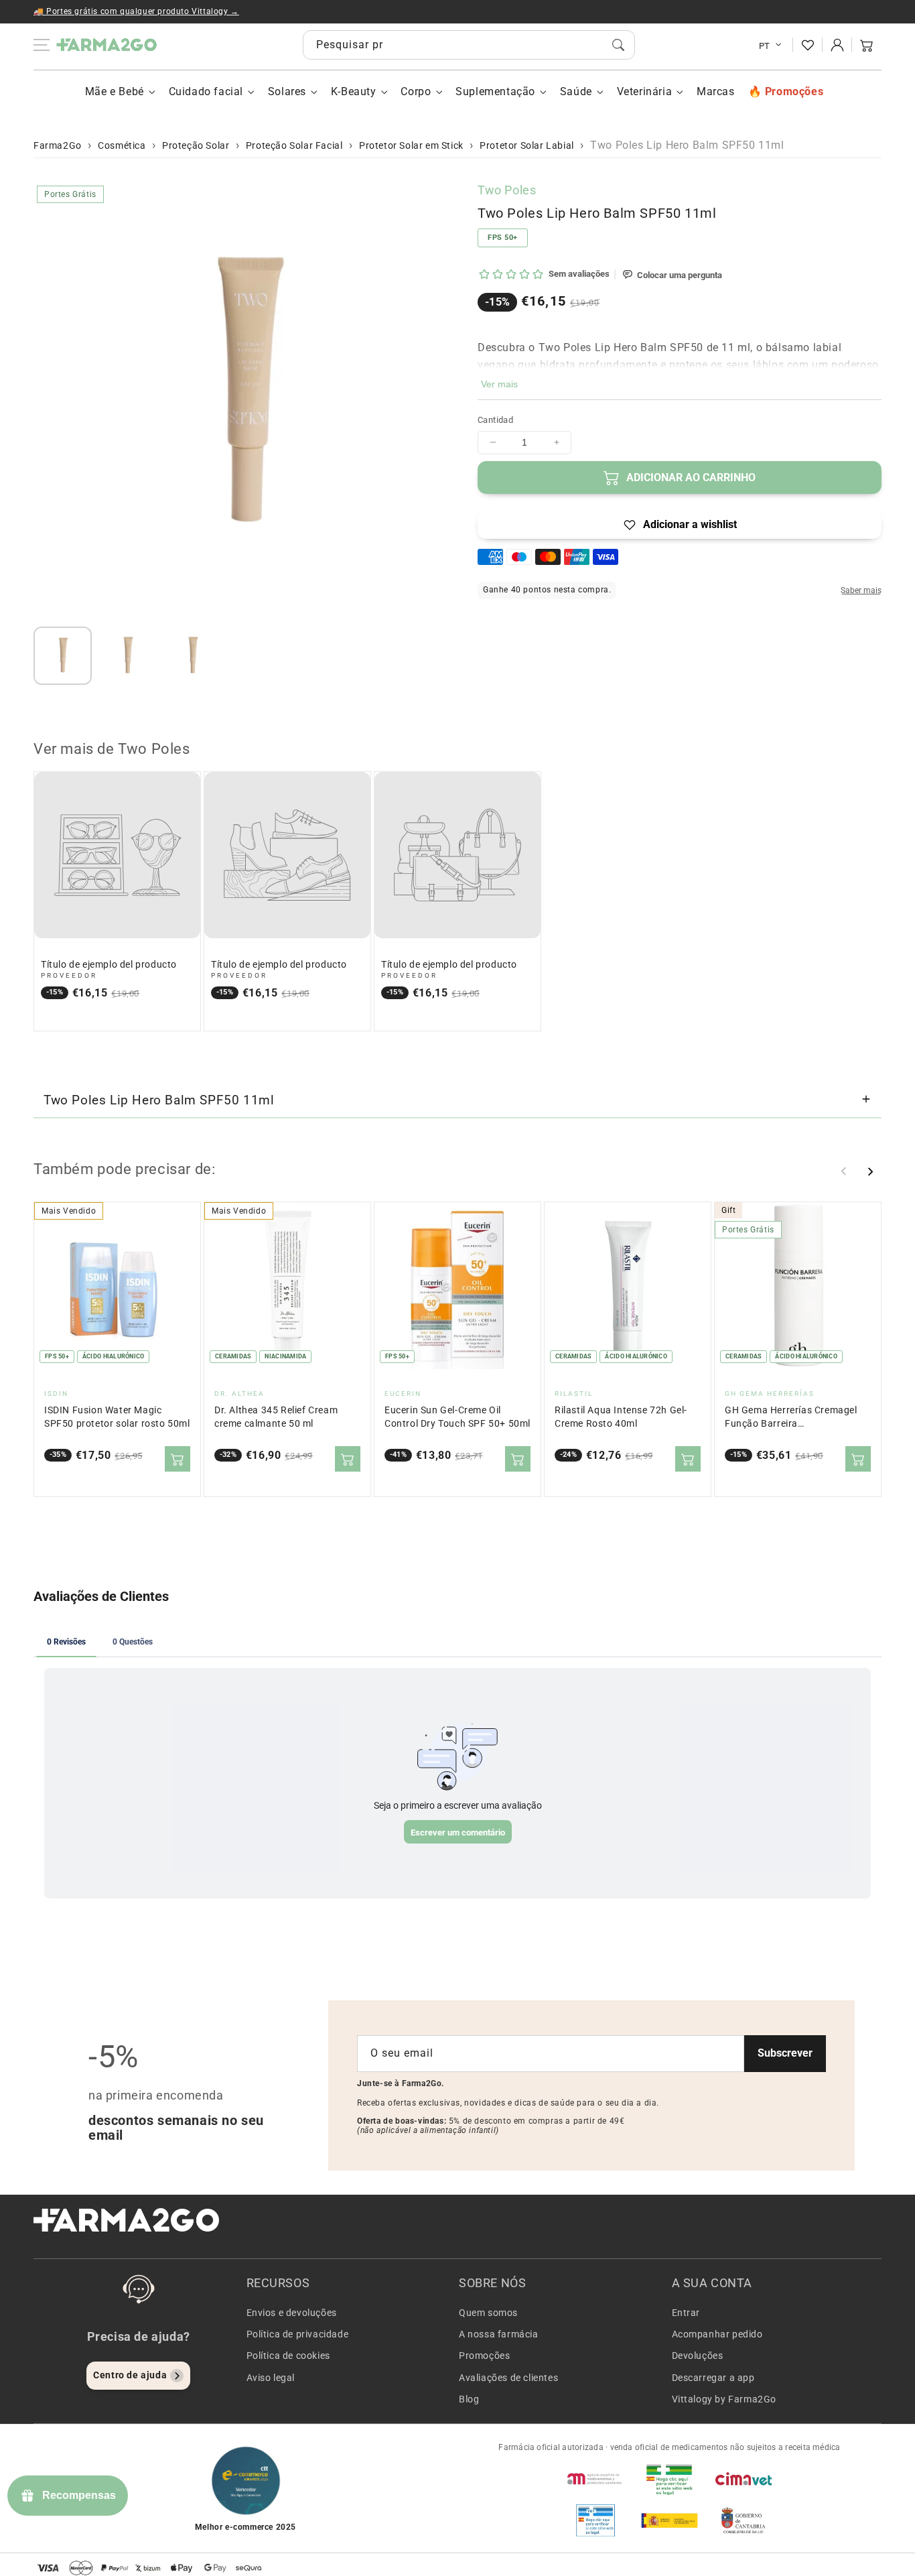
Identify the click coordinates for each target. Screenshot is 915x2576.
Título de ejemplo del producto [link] (109, 965)
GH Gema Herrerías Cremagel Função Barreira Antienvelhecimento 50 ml (791, 1418)
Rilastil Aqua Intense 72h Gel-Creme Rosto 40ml (621, 1417)
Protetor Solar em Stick (411, 145)
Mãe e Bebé (115, 91)
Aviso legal (271, 2378)
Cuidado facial (206, 91)
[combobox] (469, 45)
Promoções (484, 2356)
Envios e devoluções (292, 2313)
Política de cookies (288, 2356)
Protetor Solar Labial (527, 145)
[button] (867, 45)
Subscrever (785, 2053)
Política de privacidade (298, 2334)
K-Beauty (354, 91)
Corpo (416, 91)
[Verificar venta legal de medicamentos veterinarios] (595, 2520)
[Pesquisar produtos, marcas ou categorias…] (618, 45)
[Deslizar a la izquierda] (844, 1171)
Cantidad (495, 420)
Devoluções (698, 2356)
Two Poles (507, 190)
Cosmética (122, 145)
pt (765, 46)
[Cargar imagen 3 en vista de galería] (193, 656)
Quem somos (488, 2313)
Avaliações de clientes (508, 2378)
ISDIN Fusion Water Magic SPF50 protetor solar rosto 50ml (117, 1417)
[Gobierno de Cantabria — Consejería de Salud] (744, 2520)
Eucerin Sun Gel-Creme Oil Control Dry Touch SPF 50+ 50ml (457, 1417)
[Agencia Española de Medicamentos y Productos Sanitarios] (595, 2479)
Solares (287, 91)
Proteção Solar (196, 145)
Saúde (576, 91)
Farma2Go (58, 145)
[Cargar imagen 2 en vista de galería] (128, 656)
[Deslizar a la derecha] (870, 1171)
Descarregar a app (713, 2378)
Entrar (686, 2313)
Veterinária (645, 91)
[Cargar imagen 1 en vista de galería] (63, 656)
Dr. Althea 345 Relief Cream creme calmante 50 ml (276, 1417)
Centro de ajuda (130, 2375)
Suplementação (495, 91)
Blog (469, 2399)
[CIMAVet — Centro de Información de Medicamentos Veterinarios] (744, 2479)
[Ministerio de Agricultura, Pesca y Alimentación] (669, 2520)
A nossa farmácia (499, 2334)
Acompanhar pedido (717, 2334)
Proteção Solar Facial (294, 145)
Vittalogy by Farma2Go (724, 2399)
